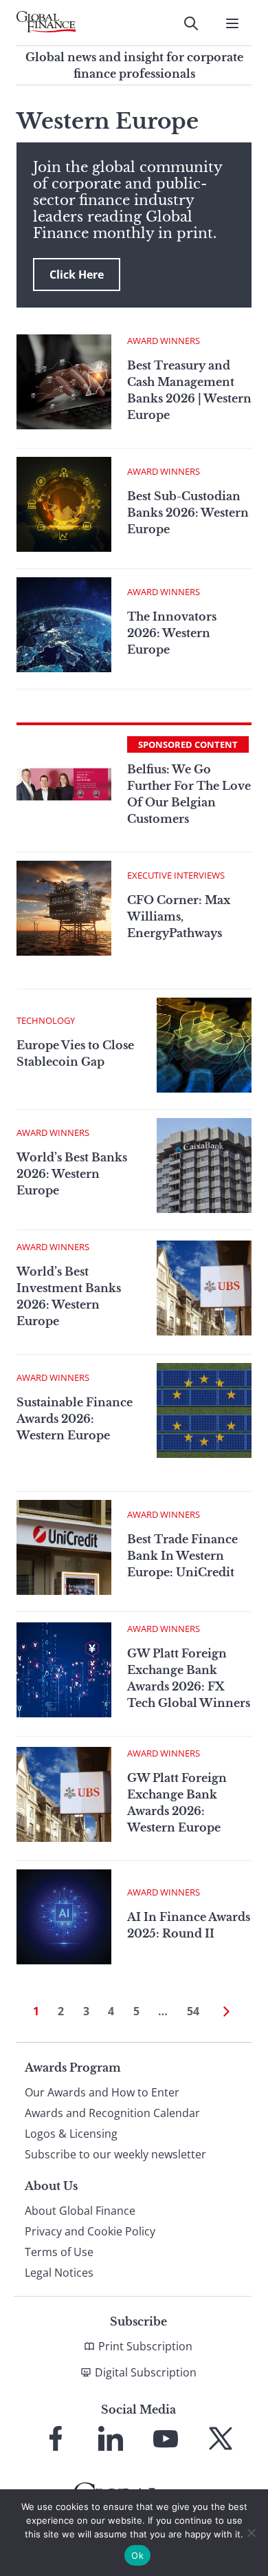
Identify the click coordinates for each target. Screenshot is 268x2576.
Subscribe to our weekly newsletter (115, 2154)
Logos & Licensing (71, 2134)
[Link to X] (221, 2438)
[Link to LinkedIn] (111, 2438)
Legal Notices (59, 2273)
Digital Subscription (146, 2372)
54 (193, 2011)
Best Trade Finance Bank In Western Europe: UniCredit (182, 1556)
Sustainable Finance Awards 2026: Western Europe (75, 1419)
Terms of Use (59, 2252)
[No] (251, 2533)
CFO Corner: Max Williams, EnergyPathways (179, 916)
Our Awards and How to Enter (102, 2092)
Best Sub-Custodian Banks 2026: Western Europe (188, 513)
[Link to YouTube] (166, 2438)
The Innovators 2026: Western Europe (172, 633)
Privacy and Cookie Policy (90, 2231)
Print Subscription (145, 2346)
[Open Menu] (232, 23)
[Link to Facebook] (56, 2438)
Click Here (77, 275)
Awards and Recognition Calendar (112, 2113)
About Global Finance (80, 2211)
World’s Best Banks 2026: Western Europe (72, 1174)
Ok (137, 2555)
